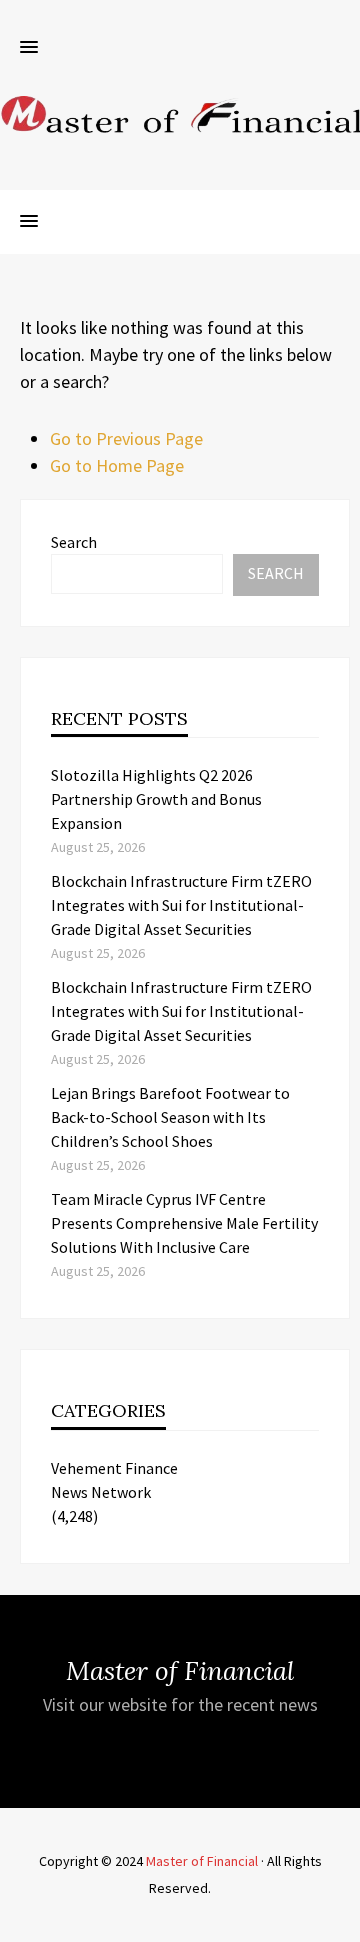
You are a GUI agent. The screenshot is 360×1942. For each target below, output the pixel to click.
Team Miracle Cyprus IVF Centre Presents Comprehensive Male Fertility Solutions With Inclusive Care (184, 1223)
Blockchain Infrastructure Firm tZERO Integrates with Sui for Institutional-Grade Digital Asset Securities (181, 905)
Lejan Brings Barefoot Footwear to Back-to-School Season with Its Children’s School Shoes (170, 1117)
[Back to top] (340, 1922)
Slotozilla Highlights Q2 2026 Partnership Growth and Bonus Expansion (156, 799)
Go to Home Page (117, 465)
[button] (29, 48)
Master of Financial (202, 1861)
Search (74, 542)
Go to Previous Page (126, 438)
